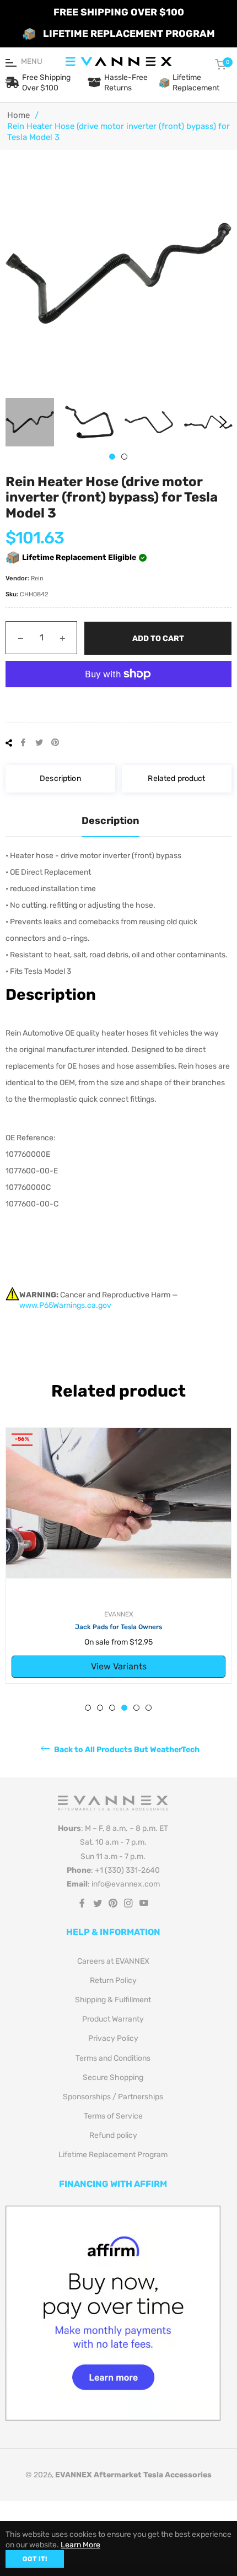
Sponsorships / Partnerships (113, 2097)
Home (18, 115)
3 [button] (112, 1708)
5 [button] (136, 1708)
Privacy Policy (113, 2038)
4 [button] (124, 1708)
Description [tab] (111, 821)
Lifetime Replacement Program (113, 2155)
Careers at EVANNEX (113, 1961)
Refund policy (113, 2135)
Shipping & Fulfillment (113, 2000)
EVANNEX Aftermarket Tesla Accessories (133, 2475)
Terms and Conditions (113, 2058)
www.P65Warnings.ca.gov (65, 1305)
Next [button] (223, 422)
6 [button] (149, 1708)
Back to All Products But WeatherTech (126, 1750)
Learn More (80, 2545)
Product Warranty (113, 2019)
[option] (118, 1556)
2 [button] (124, 457)
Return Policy (113, 1980)
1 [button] (112, 457)
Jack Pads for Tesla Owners (118, 1627)
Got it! (35, 2559)
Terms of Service (113, 2116)
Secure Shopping (113, 2077)
